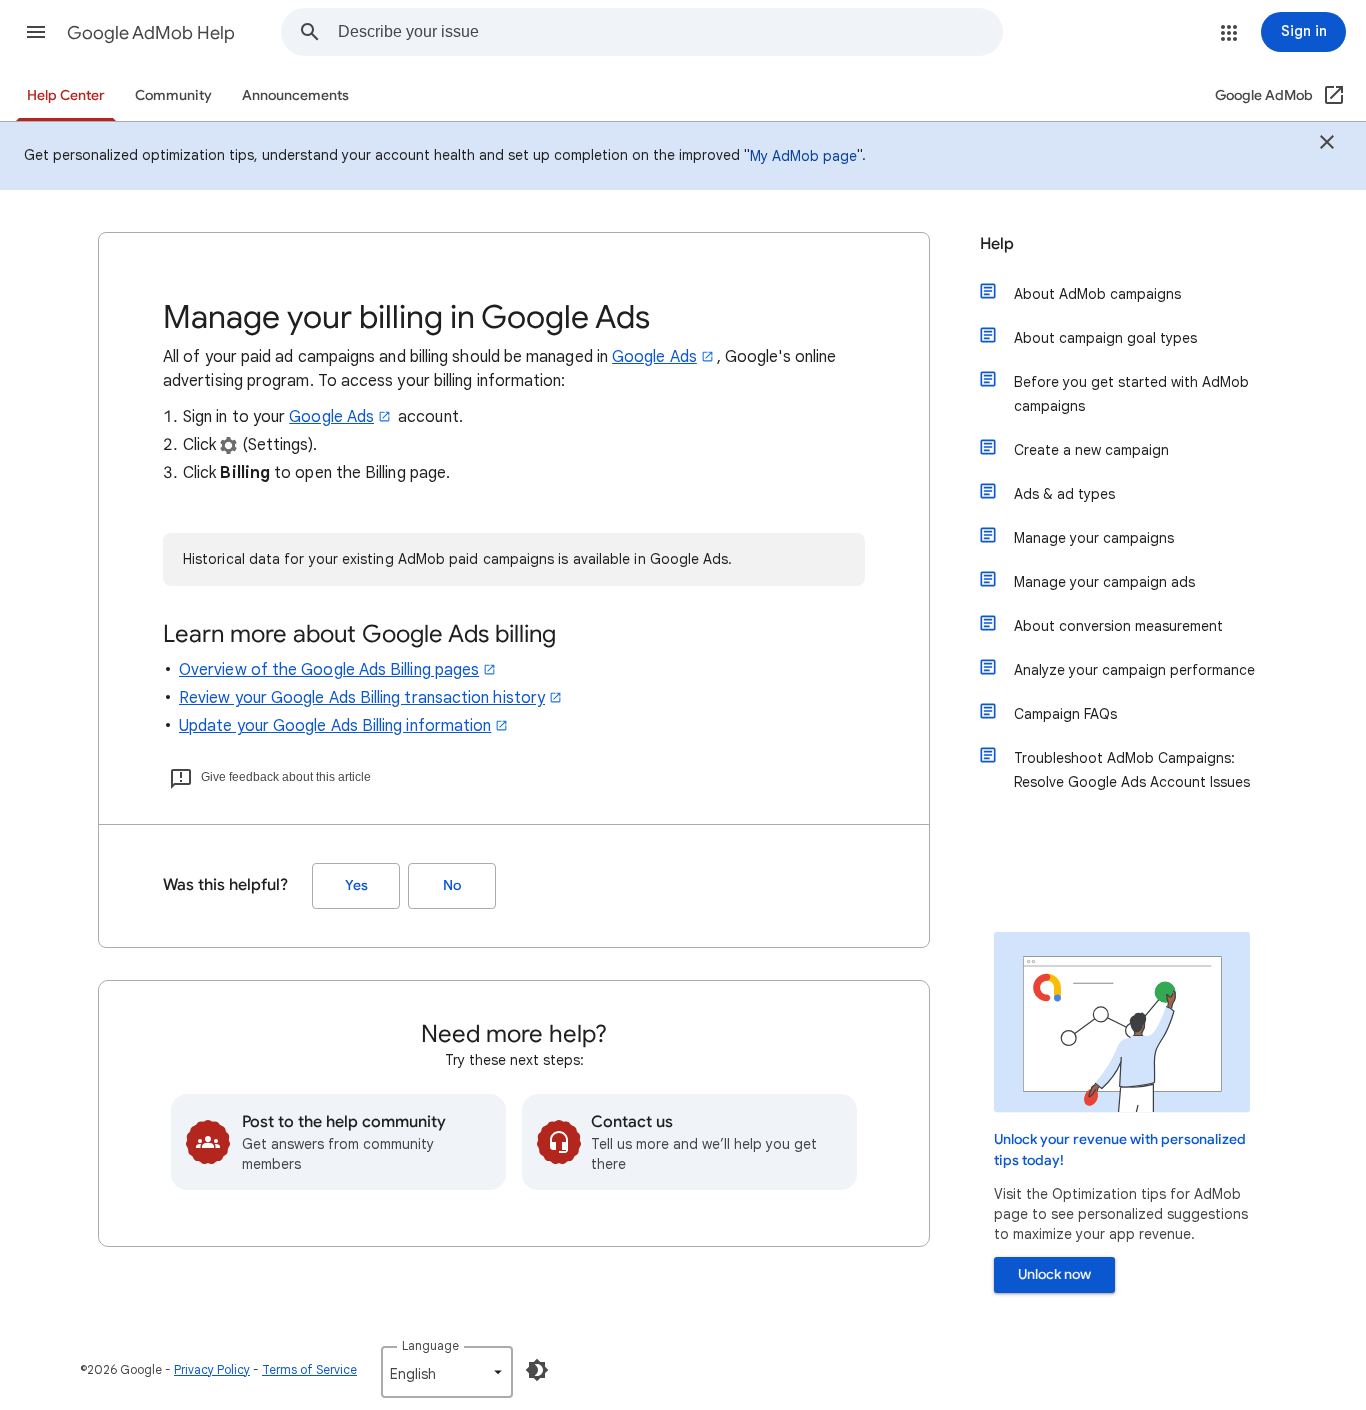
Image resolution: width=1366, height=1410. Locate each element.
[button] (36, 32)
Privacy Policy (212, 1369)
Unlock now (1054, 1274)
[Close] (1327, 145)
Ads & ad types (1064, 494)
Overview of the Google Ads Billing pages (329, 670)
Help (997, 244)
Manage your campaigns (1094, 538)
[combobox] (670, 32)
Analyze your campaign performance (1134, 670)
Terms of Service (309, 1369)
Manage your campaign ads (1104, 582)
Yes (356, 885)
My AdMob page (803, 156)
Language (430, 1345)
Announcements (295, 95)
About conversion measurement (1118, 626)
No (452, 885)
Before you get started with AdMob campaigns (1131, 394)
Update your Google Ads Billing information (335, 726)
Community (173, 95)
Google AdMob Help (151, 33)
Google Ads (654, 357)
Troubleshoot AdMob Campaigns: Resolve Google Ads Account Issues (1132, 770)
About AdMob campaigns (1097, 294)
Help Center (66, 95)
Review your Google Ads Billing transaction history (362, 698)
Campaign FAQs (1065, 714)
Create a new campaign (1091, 450)
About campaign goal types (1105, 338)
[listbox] (447, 1372)
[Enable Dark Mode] (537, 1370)
